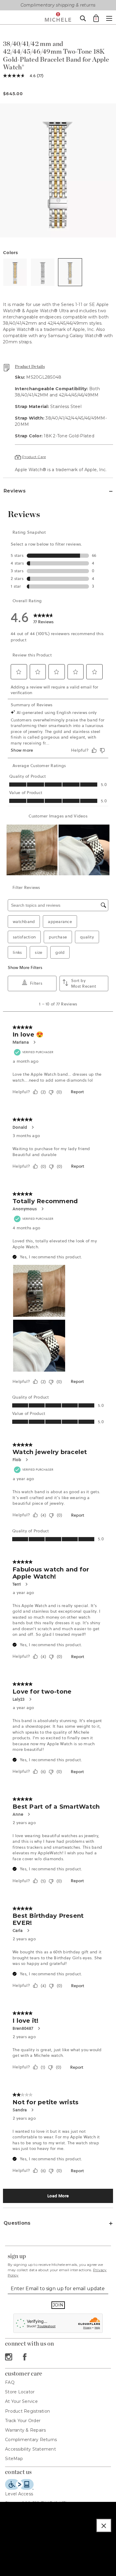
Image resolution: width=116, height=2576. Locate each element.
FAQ (10, 2382)
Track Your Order (23, 2421)
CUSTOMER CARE (24, 2373)
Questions (17, 2223)
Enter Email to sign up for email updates (58, 2289)
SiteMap (14, 2459)
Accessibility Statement (30, 2449)
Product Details (30, 366)
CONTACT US (18, 2472)
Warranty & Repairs (26, 2430)
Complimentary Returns (31, 2440)
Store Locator (20, 2392)
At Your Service (21, 2401)
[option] (58, 171)
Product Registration (28, 2411)
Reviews (15, 491)
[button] (104, 2525)
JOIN (58, 2305)
